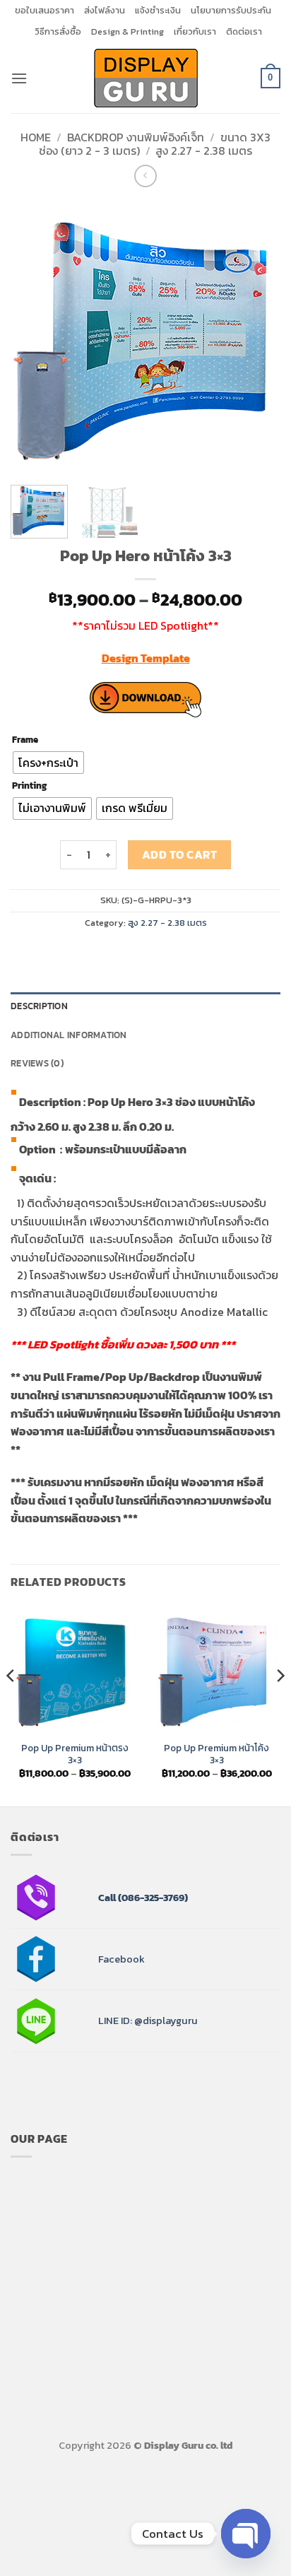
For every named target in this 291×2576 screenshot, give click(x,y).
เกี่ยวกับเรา (195, 31)
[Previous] (34, 336)
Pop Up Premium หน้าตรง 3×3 (75, 1754)
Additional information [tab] (69, 1035)
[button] (19, 78)
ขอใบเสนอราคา (44, 10)
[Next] (257, 336)
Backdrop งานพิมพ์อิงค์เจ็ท (136, 137)
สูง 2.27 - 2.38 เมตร (204, 151)
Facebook (121, 1959)
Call (107, 1898)
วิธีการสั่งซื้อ (58, 31)
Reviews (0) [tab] (37, 1063)
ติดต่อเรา (244, 31)
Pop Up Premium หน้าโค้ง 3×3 (216, 1754)
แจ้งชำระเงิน (158, 10)
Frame (25, 740)
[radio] (48, 763)
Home (36, 137)
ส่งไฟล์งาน (105, 10)
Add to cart (179, 855)
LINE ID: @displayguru (148, 2021)
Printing (29, 786)
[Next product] (145, 176)
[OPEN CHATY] (246, 2534)
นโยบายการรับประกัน (231, 10)
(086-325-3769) (152, 1898)
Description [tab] (39, 1006)
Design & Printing (127, 31)
